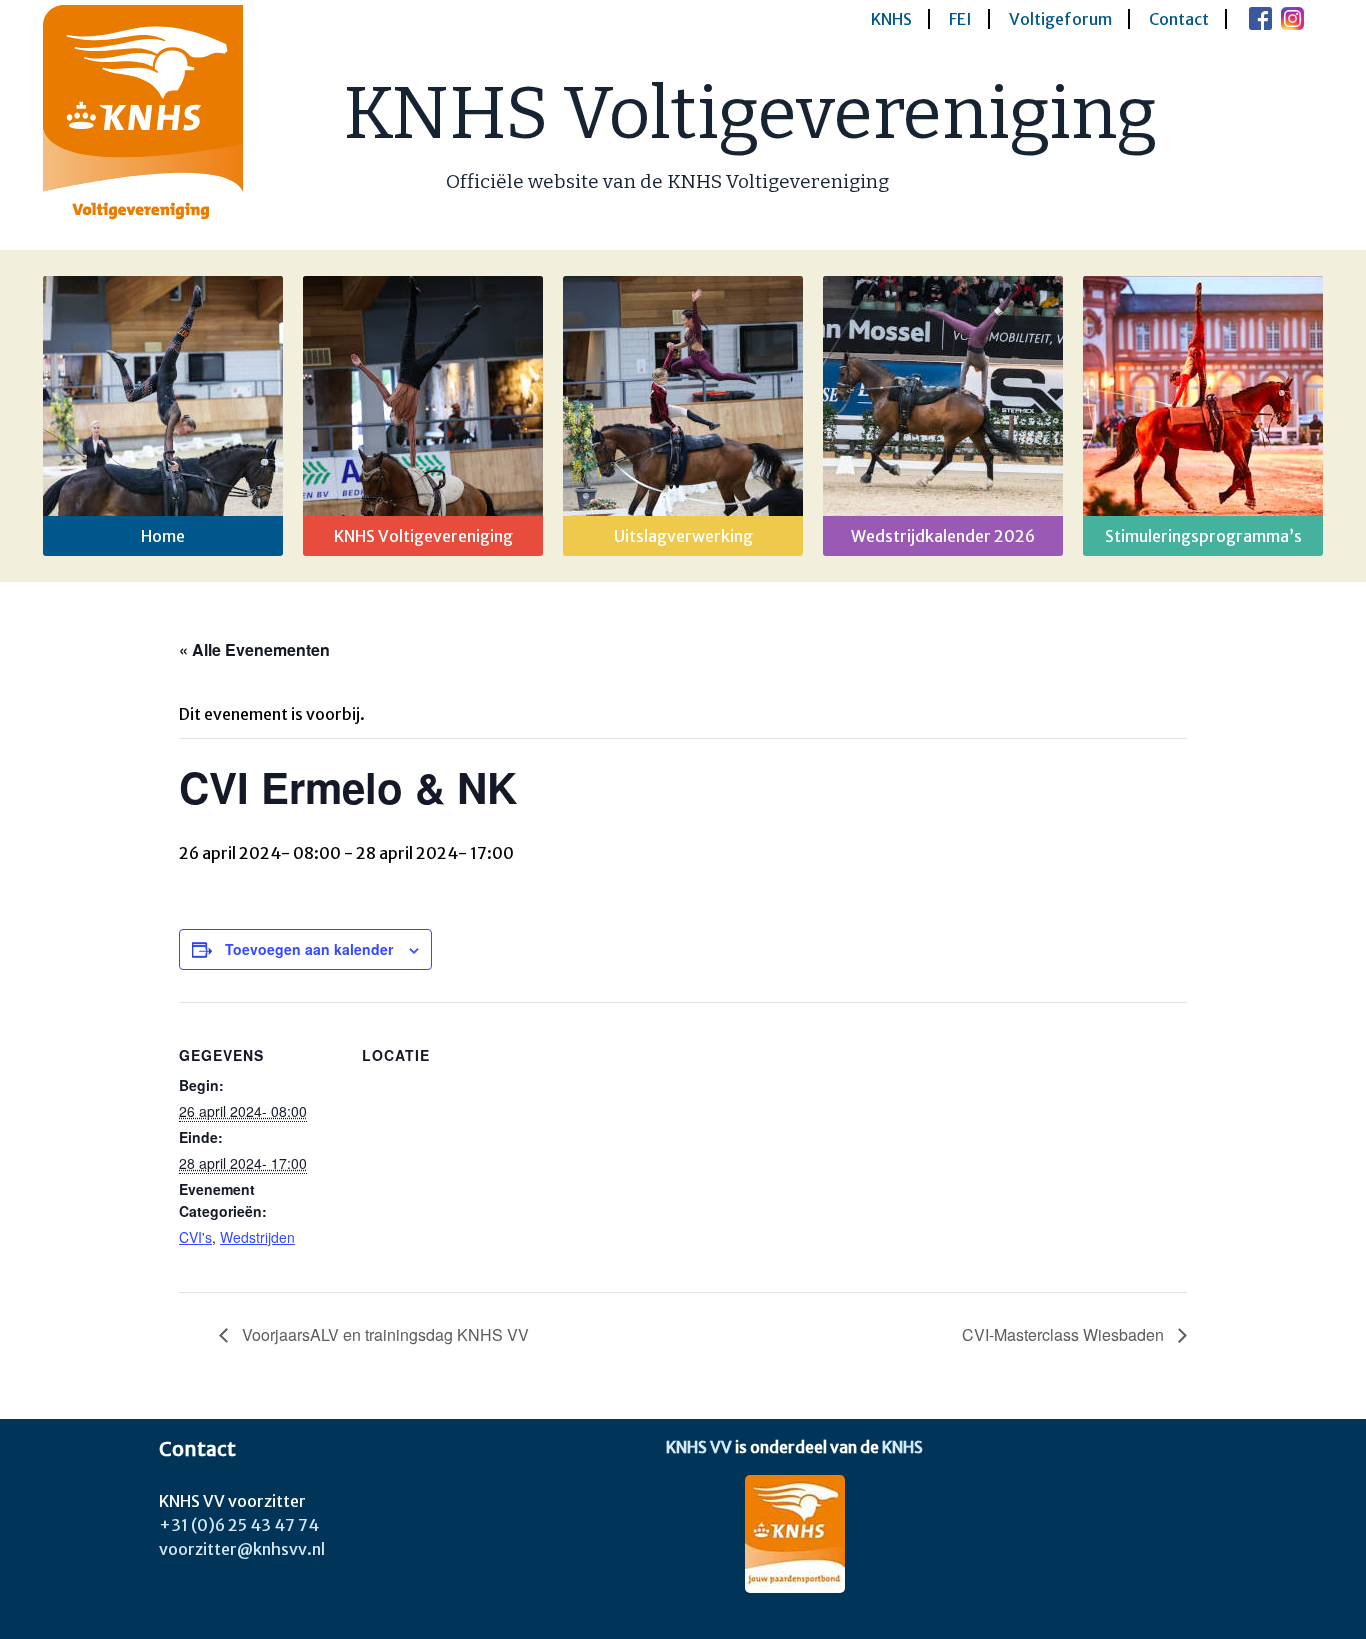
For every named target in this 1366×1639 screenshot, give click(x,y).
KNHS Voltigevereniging (750, 114)
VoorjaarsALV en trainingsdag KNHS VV (383, 1334)
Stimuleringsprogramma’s (1203, 536)
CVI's (195, 1237)
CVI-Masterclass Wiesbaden (1065, 1334)
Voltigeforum (1060, 19)
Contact (1179, 19)
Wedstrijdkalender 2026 (943, 536)
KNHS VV (699, 1447)
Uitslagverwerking (683, 536)
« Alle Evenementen (254, 649)
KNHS (891, 19)
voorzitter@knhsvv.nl (242, 1549)
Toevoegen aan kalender (309, 949)
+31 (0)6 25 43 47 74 (239, 1525)
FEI (960, 19)
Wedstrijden (257, 1237)
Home (163, 536)
